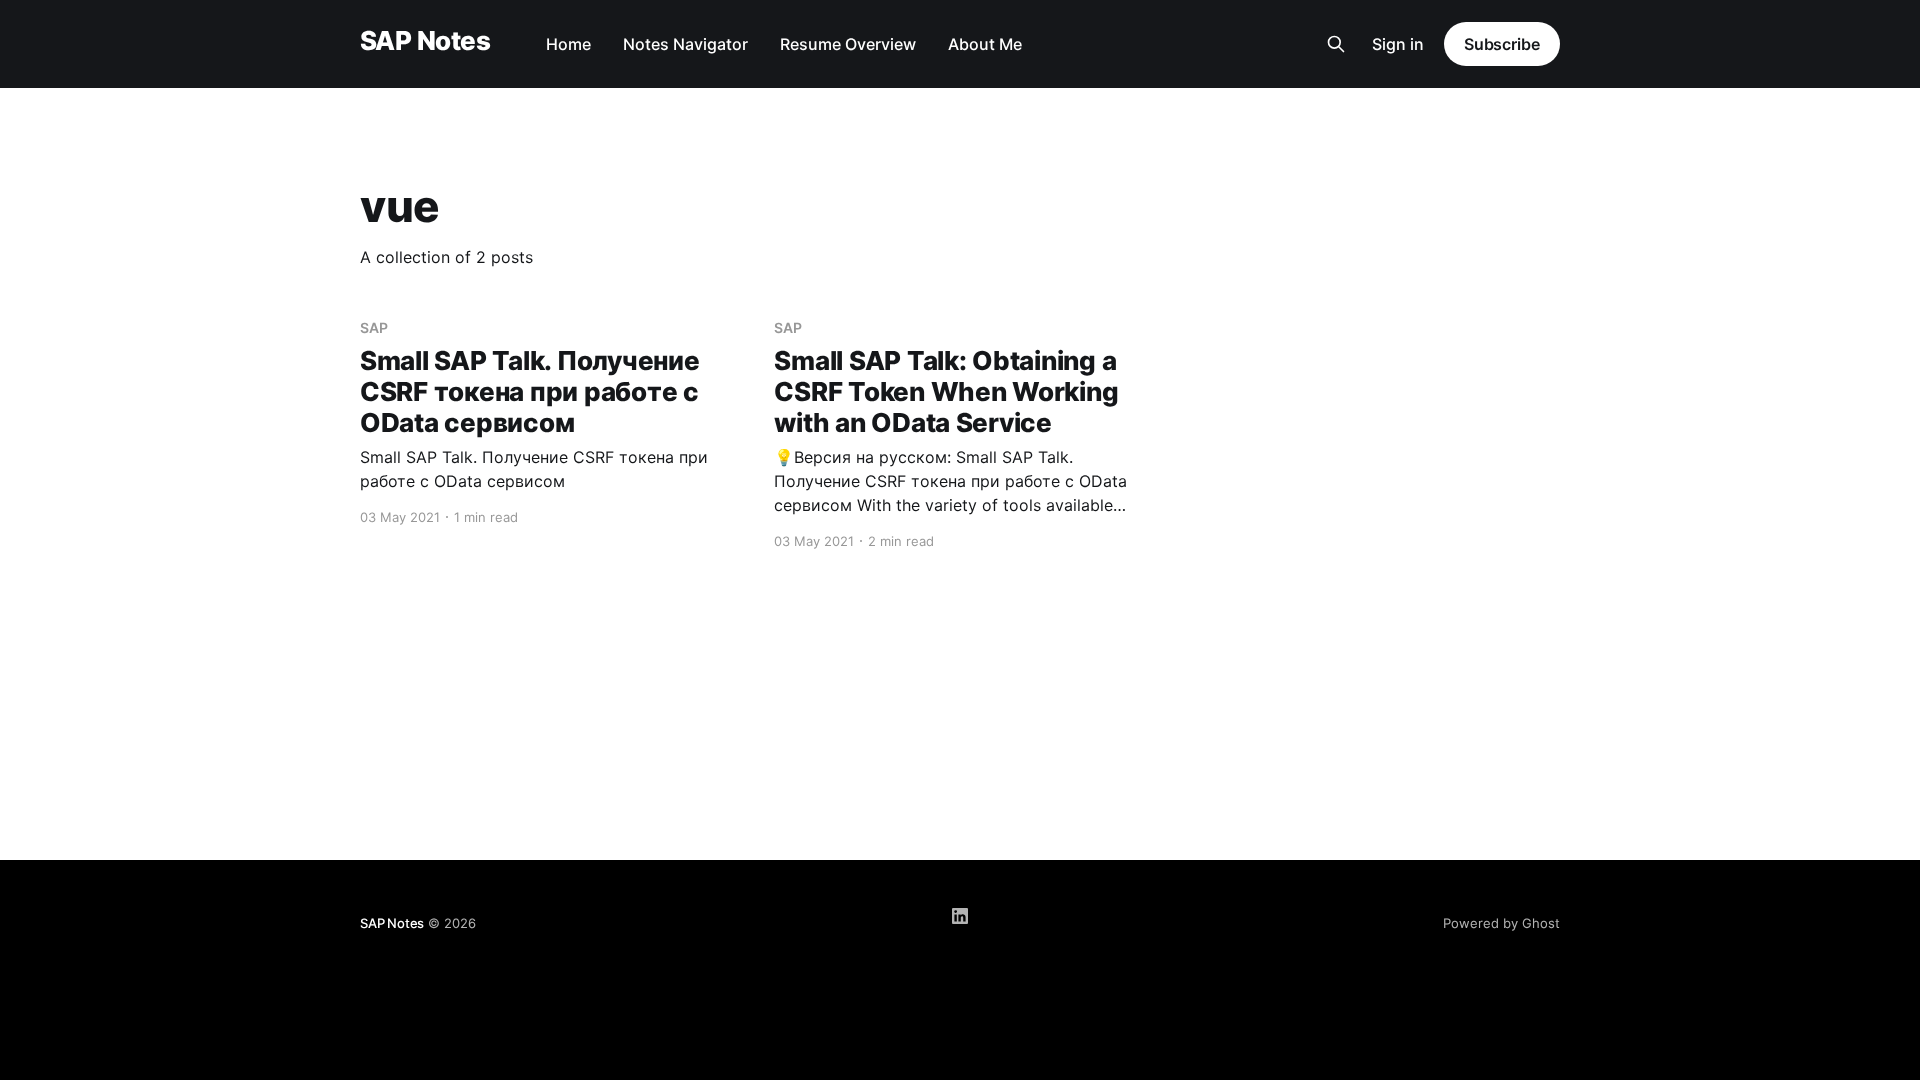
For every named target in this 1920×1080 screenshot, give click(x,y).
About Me (985, 44)
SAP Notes (425, 41)
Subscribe (1502, 44)
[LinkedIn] (960, 916)
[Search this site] (1336, 44)
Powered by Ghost (1501, 923)
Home (568, 44)
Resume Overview (848, 44)
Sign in (1398, 44)
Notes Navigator (685, 44)
